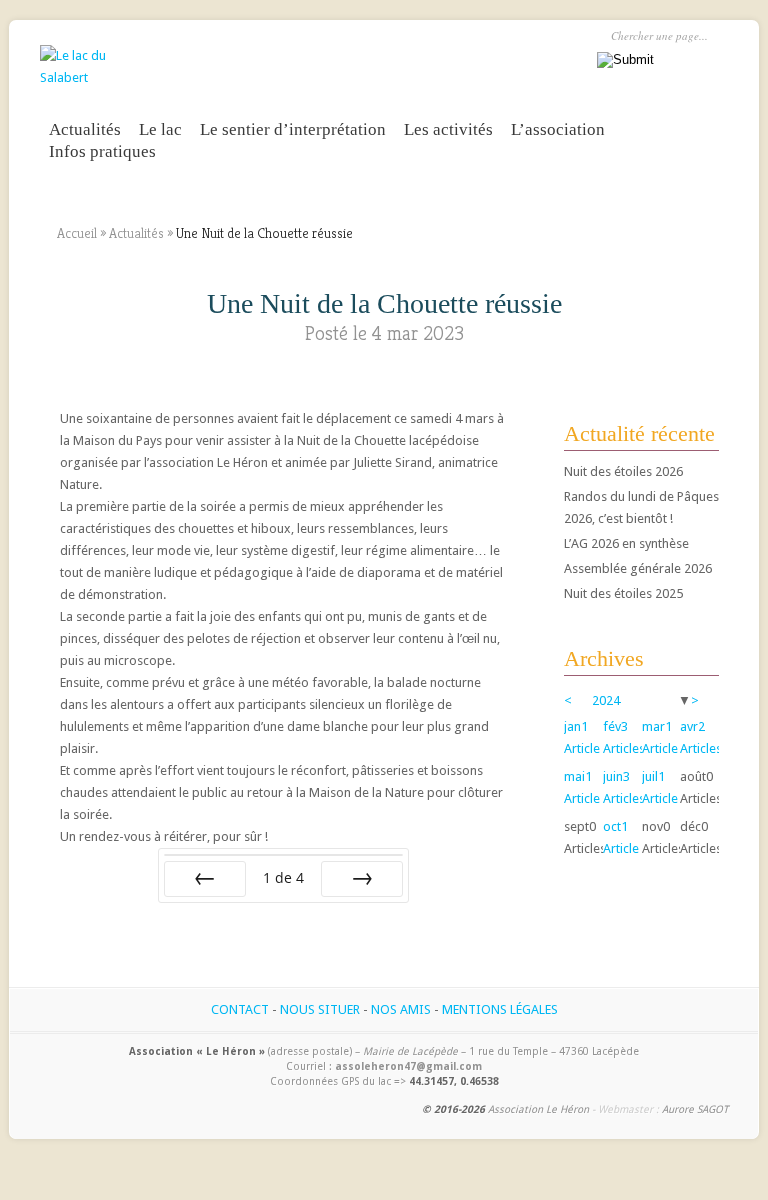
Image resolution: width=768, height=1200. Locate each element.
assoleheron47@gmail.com (408, 1066)
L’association (558, 129)
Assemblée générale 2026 (638, 568)
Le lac (160, 129)
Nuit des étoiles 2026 (623, 471)
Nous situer (320, 1009)
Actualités (85, 129)
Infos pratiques (102, 151)
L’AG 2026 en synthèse (626, 543)
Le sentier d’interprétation (293, 129)
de (283, 877)
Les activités (448, 129)
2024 (606, 700)
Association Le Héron (538, 1109)
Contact (240, 1009)
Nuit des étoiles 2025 (623, 593)
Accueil (77, 233)
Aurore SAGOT (695, 1109)
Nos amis (401, 1009)
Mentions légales (500, 1009)
